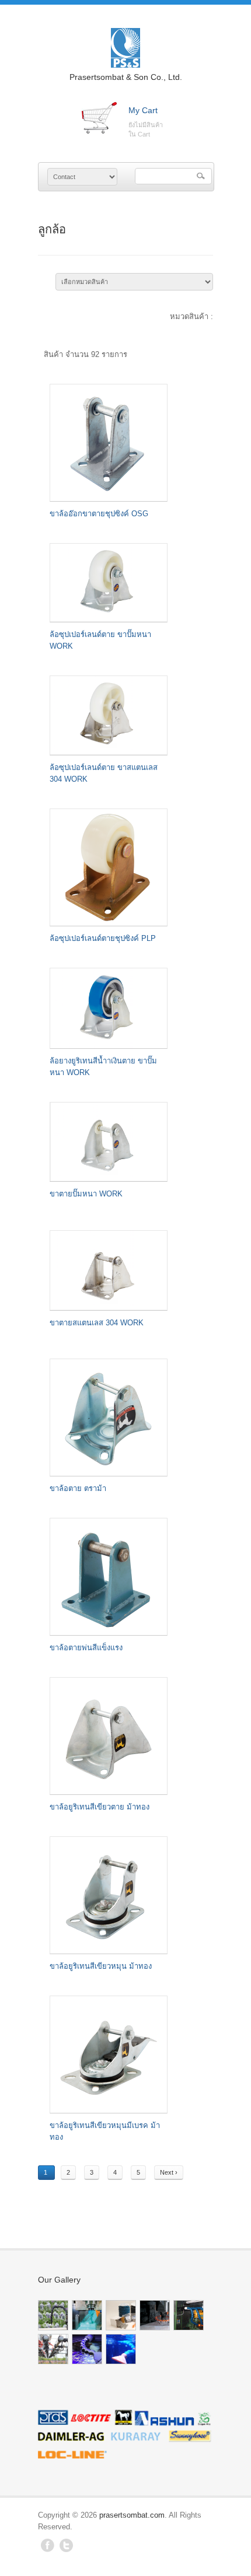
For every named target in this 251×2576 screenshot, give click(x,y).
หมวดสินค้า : (191, 316)
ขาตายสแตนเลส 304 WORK (97, 1323)
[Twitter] (66, 2549)
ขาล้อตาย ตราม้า (78, 1488)
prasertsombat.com (132, 2515)
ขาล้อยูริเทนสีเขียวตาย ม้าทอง (100, 1807)
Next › (169, 2172)
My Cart (143, 110)
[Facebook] (48, 2549)
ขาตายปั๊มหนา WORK (86, 1194)
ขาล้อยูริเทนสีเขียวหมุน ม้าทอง (101, 1966)
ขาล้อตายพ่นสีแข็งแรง (86, 1648)
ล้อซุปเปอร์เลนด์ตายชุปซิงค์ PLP (103, 938)
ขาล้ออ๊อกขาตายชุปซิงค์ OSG (99, 514)
